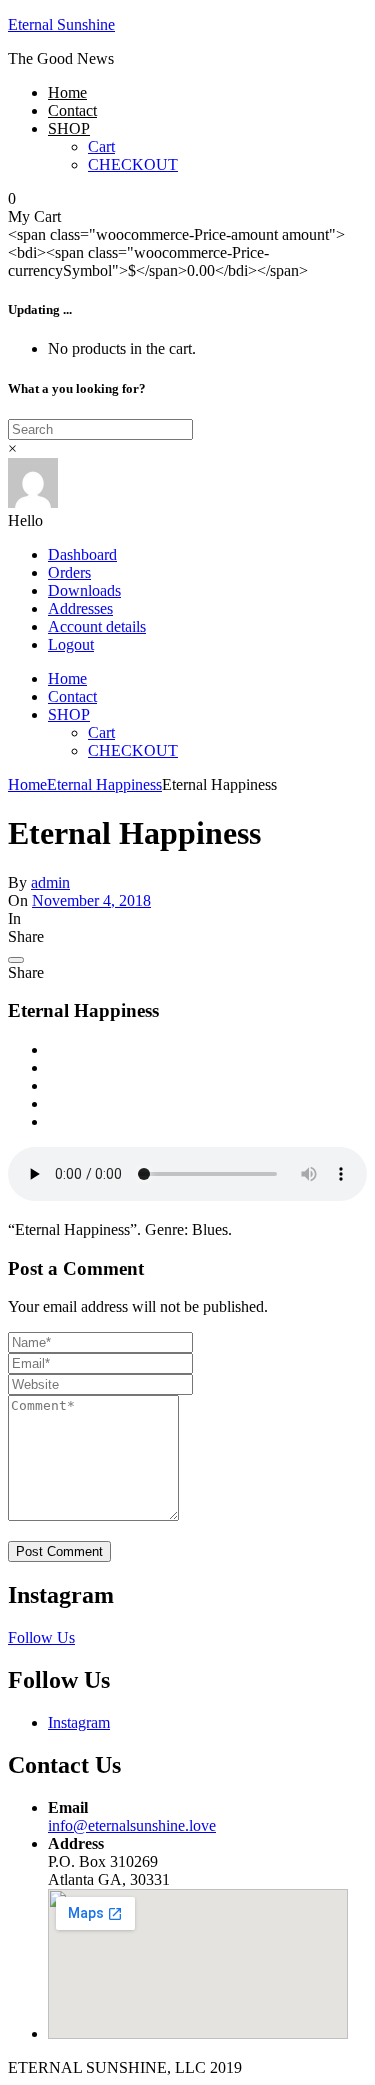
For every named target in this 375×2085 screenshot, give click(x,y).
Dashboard (82, 554)
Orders (69, 572)
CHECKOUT (133, 164)
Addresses (80, 608)
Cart (101, 146)
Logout (71, 644)
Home (67, 92)
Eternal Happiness (104, 784)
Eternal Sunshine (61, 24)
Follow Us (41, 1637)
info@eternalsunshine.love (132, 1825)
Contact (72, 110)
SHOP (69, 128)
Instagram (79, 1722)
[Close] (16, 960)
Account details (97, 626)
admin (50, 882)
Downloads (84, 590)
